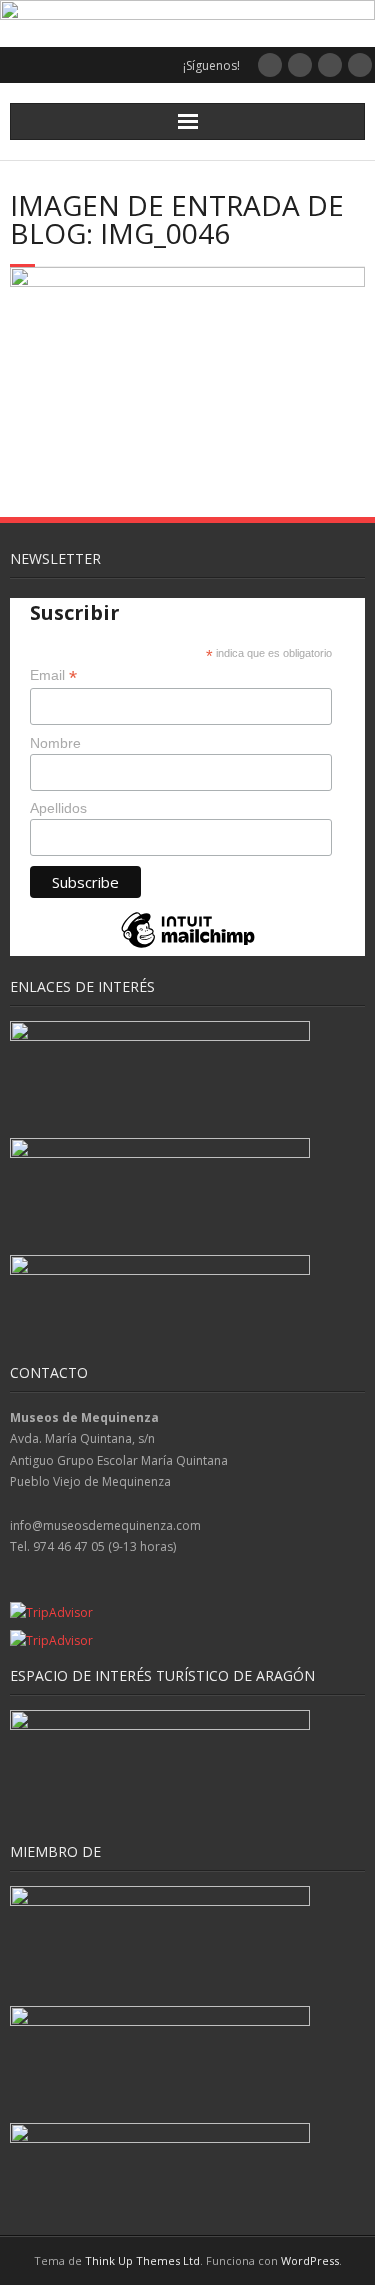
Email (53, 675)
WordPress (310, 2260)
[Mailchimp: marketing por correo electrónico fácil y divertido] (188, 946)
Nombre (55, 743)
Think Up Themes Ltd (142, 2260)
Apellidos (58, 808)
